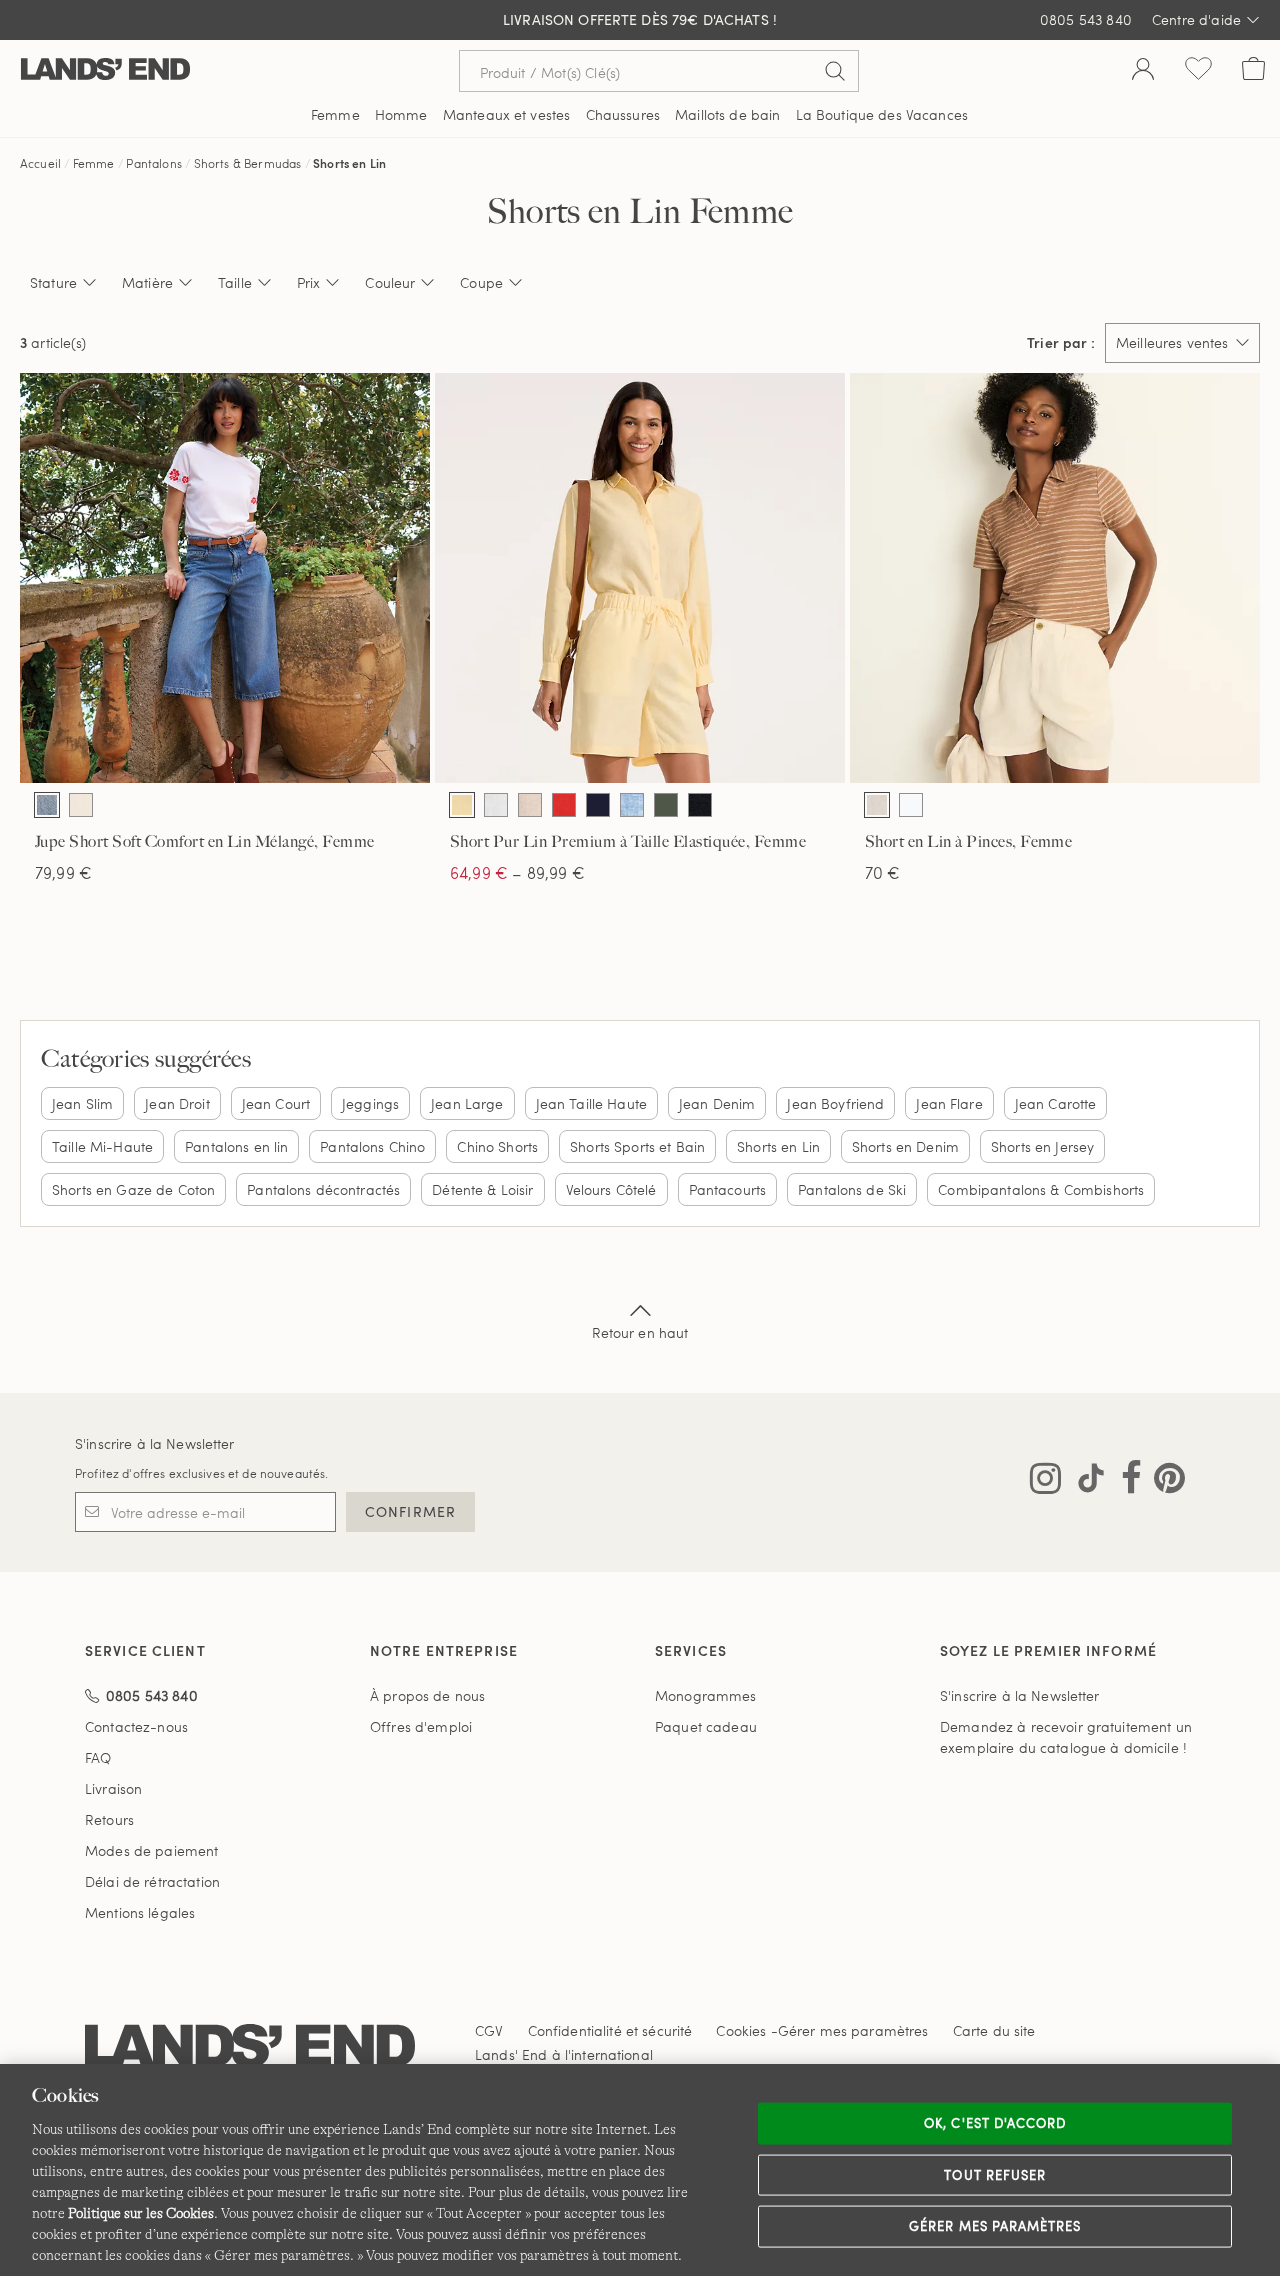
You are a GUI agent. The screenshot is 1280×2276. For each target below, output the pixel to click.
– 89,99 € (517, 872)
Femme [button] (335, 114)
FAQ (98, 1757)
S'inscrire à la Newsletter (155, 1443)
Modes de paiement (151, 1850)
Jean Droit (177, 1103)
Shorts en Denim (905, 1146)
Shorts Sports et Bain (637, 1146)
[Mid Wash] (47, 805)
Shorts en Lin (349, 163)
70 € (883, 872)
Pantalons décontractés (323, 1189)
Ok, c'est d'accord (995, 2123)
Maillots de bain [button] (727, 114)
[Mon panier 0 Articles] (1253, 71)
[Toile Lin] (877, 805)
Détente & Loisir (482, 1189)
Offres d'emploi (421, 1726)
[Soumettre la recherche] (835, 71)
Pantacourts (728, 1189)
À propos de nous (427, 1695)
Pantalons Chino (372, 1146)
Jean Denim (717, 1103)
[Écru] (81, 805)
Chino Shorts (497, 1146)
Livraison (113, 1788)
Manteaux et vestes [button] (507, 114)
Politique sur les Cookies (141, 2213)
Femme (94, 163)
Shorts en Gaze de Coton (133, 1189)
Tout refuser (995, 2174)
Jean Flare (949, 1103)
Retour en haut (640, 1332)
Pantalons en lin (236, 1146)
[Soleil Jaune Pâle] (462, 805)
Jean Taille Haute (591, 1103)
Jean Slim (82, 1103)
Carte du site (994, 2030)
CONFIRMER (410, 1511)
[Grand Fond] (598, 805)
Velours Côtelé (611, 1189)
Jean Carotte (1056, 1103)
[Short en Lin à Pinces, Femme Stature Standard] (1055, 578)
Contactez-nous (136, 1726)
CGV (489, 2030)
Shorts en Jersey (1042, 1146)
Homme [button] (401, 114)
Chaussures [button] (623, 114)
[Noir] (700, 805)
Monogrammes (706, 1695)
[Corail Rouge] (564, 805)
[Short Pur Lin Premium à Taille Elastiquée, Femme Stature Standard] (640, 578)
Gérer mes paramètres (995, 2226)
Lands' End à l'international (564, 2054)
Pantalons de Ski (852, 1189)
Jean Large (467, 1103)
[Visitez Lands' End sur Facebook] (1125, 1482)
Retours (109, 1819)
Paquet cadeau (706, 1726)
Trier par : (1061, 343)
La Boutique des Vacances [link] (882, 114)
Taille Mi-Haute (102, 1146)
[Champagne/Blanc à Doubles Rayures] (530, 805)
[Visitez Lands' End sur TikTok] (1085, 1482)
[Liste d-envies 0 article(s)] (1198, 71)
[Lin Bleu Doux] (632, 805)
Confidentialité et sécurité (610, 2030)
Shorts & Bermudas (248, 163)
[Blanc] (496, 805)
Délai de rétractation (152, 1881)
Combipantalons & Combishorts (1041, 1189)
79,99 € (63, 872)
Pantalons (153, 163)
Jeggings (370, 1103)
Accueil (40, 163)
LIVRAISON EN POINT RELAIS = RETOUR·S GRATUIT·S (640, 20)
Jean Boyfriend (835, 1103)
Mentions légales (140, 1912)
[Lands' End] (105, 70)
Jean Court (276, 1103)
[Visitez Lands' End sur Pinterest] (1163, 1482)
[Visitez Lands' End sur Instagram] (1045, 1482)
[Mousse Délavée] (666, 805)
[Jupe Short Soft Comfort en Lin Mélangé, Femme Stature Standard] (225, 578)
